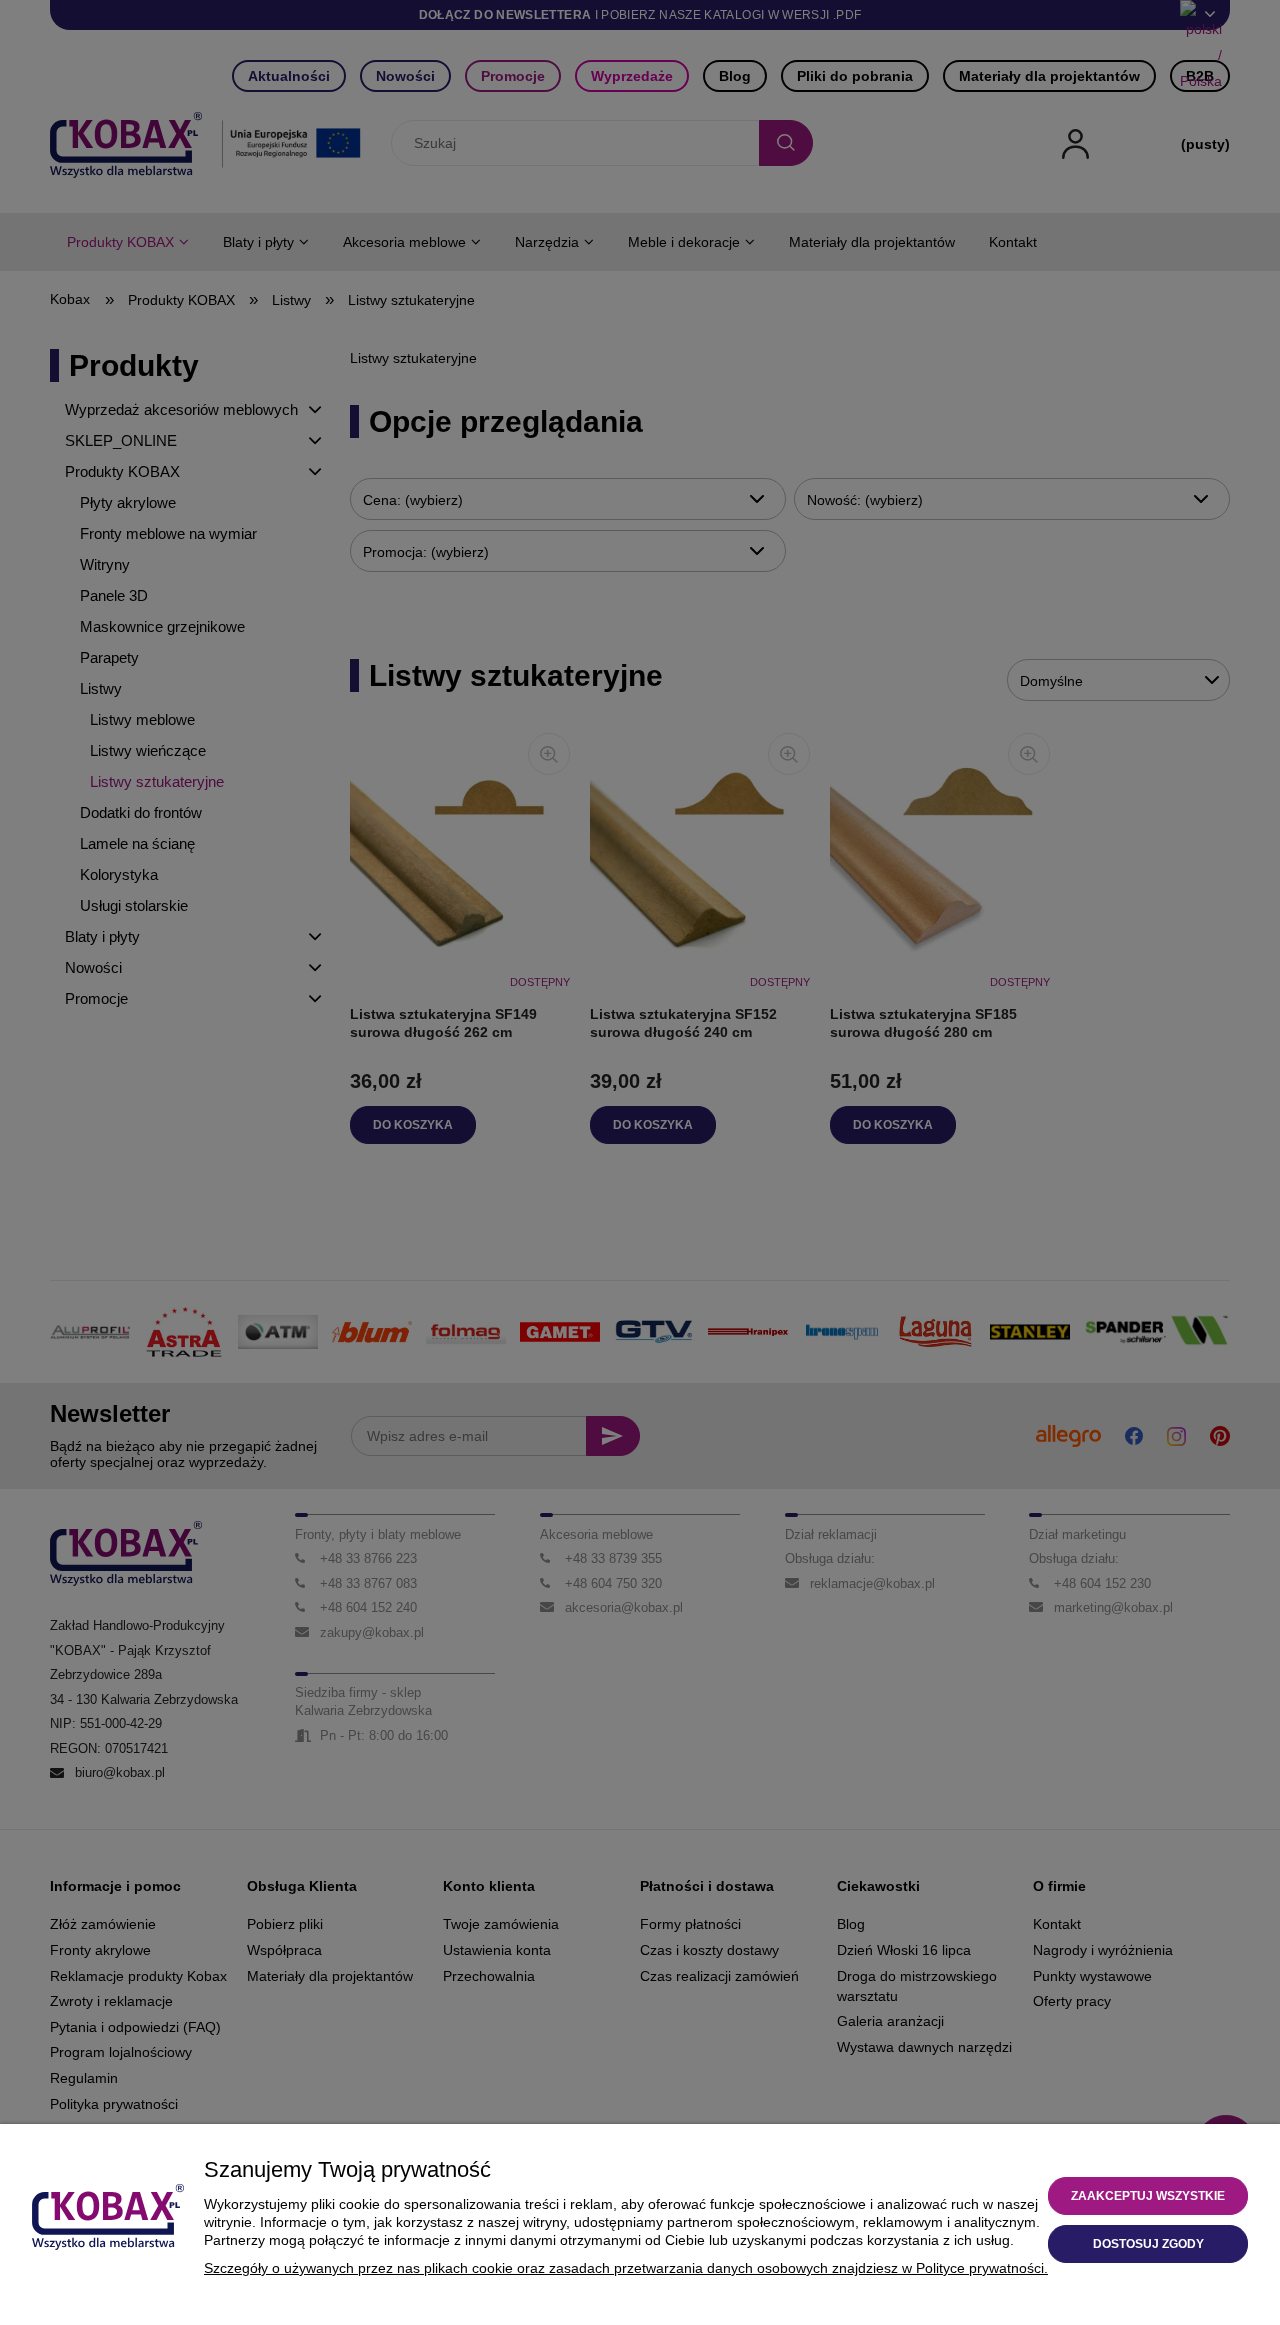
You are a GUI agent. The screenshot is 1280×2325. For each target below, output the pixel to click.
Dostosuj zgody (1148, 2244)
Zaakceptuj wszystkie (1148, 2196)
